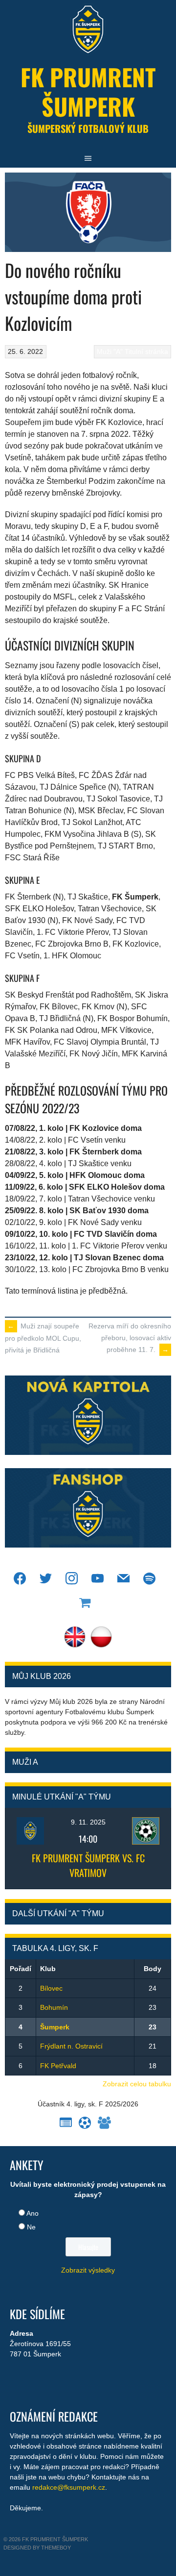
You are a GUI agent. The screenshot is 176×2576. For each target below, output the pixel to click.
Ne (31, 2227)
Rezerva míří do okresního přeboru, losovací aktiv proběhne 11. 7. (130, 1338)
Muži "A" (110, 351)
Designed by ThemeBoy (37, 2548)
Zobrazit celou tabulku (137, 2084)
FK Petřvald (58, 2066)
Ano (33, 2213)
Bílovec (51, 1988)
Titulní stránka (146, 351)
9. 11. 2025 (88, 1822)
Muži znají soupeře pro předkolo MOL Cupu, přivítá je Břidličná (43, 1338)
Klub (48, 1969)
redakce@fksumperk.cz (69, 2487)
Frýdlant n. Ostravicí (71, 2046)
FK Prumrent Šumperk (88, 91)
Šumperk (55, 2027)
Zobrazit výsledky (88, 2270)
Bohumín (54, 2007)
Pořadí (21, 1969)
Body (153, 1969)
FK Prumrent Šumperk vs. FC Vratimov (88, 1865)
